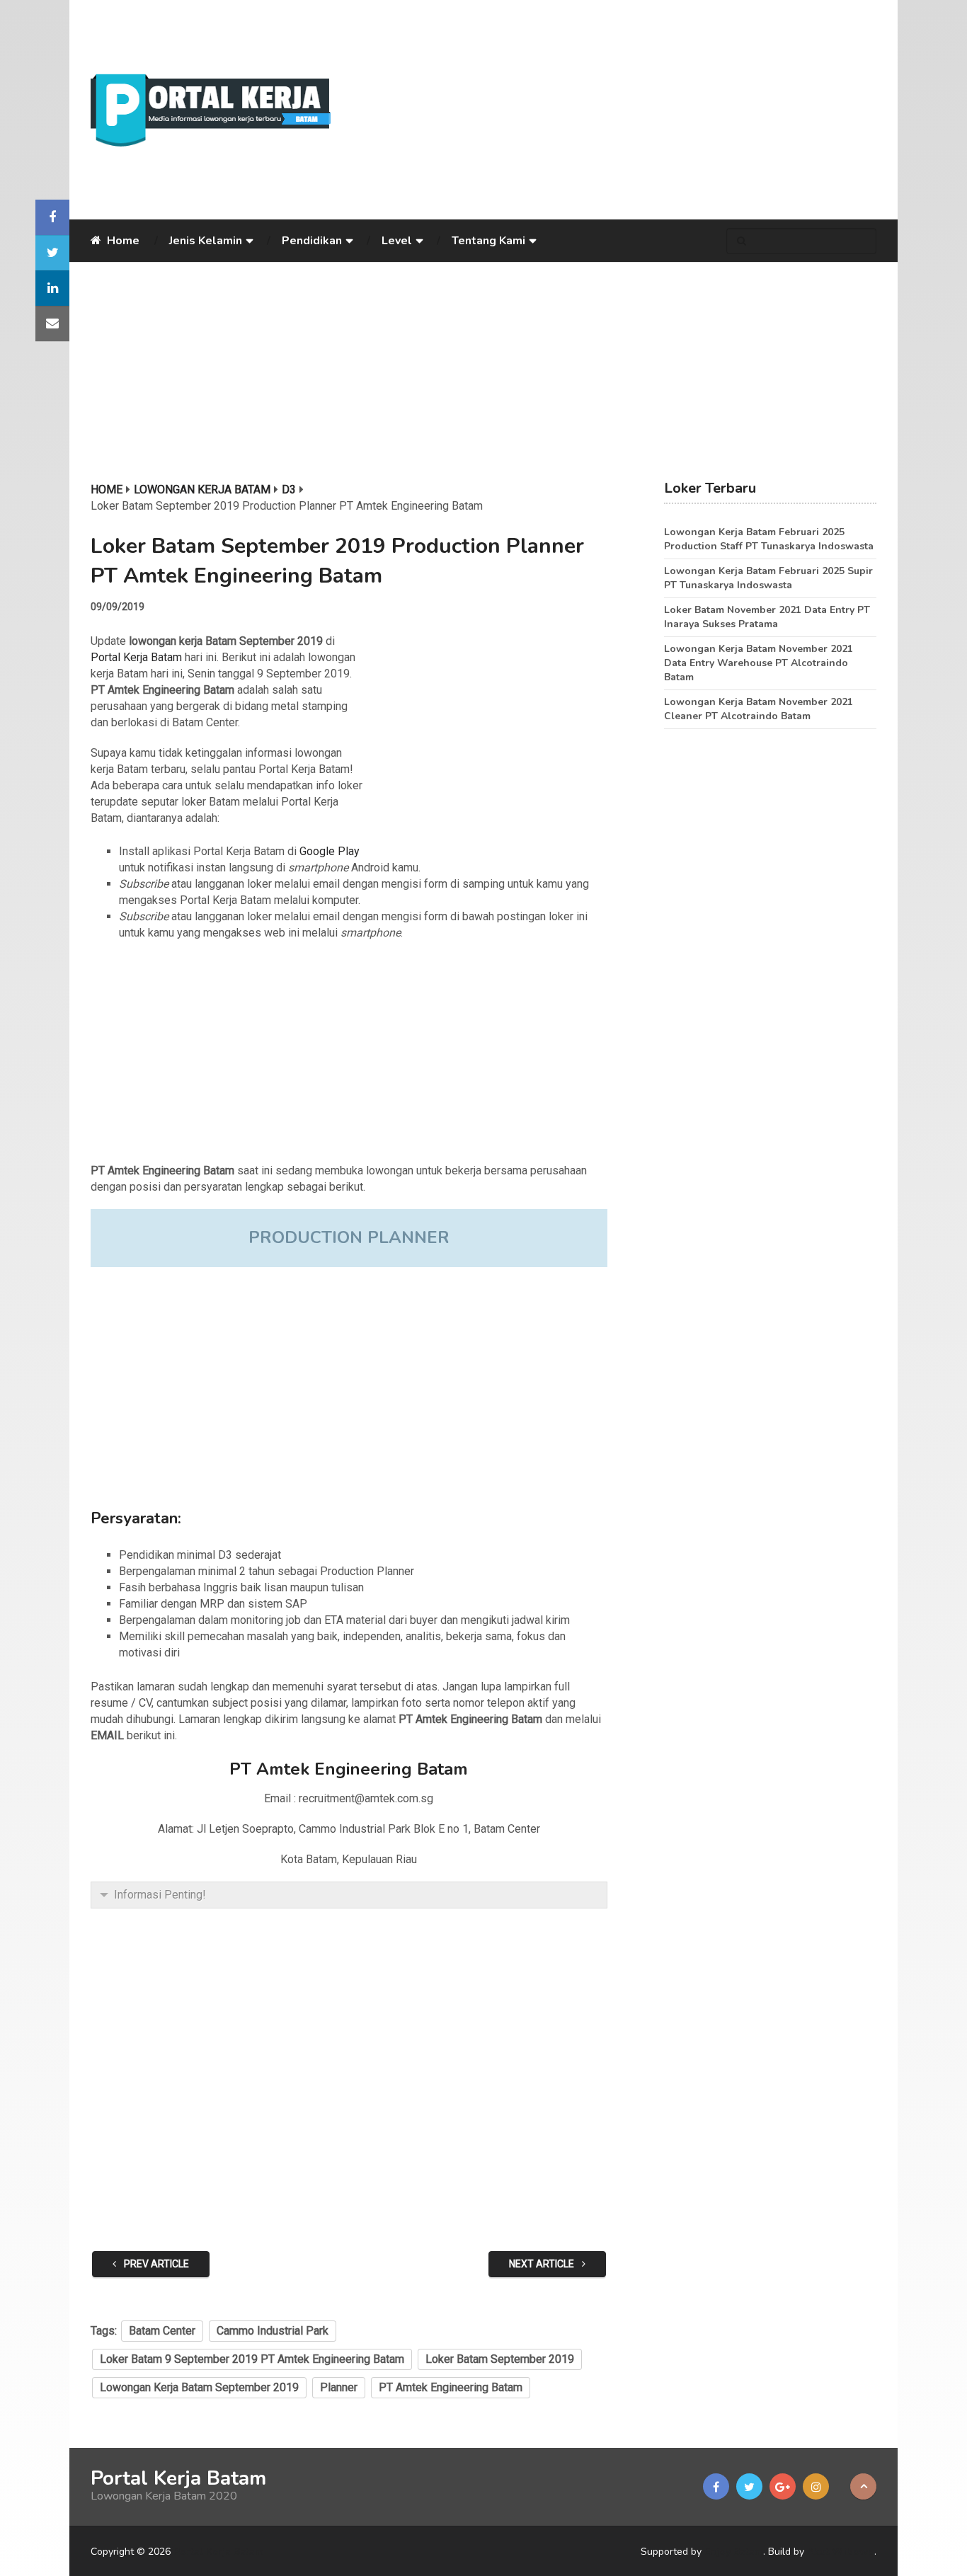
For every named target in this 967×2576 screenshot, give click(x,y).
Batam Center (162, 2331)
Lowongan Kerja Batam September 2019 (199, 2387)
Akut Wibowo (841, 2552)
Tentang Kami (488, 241)
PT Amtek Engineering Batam (451, 2387)
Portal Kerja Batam (136, 657)
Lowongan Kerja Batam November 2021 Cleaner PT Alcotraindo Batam (759, 709)
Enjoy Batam (734, 2552)
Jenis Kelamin (206, 241)
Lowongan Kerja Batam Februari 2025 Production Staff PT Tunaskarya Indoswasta (769, 539)
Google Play (330, 851)
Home (122, 241)
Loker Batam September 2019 (500, 2359)
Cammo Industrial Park (273, 2331)
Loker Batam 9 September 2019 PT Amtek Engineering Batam (252, 2359)
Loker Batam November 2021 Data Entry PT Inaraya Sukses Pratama (767, 617)
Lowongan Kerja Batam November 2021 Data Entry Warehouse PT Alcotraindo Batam (759, 663)
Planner (339, 2387)
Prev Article (155, 2264)
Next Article (543, 2264)
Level (397, 241)
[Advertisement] (614, 110)
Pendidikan (312, 241)
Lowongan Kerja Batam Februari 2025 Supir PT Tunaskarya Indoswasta (768, 578)
